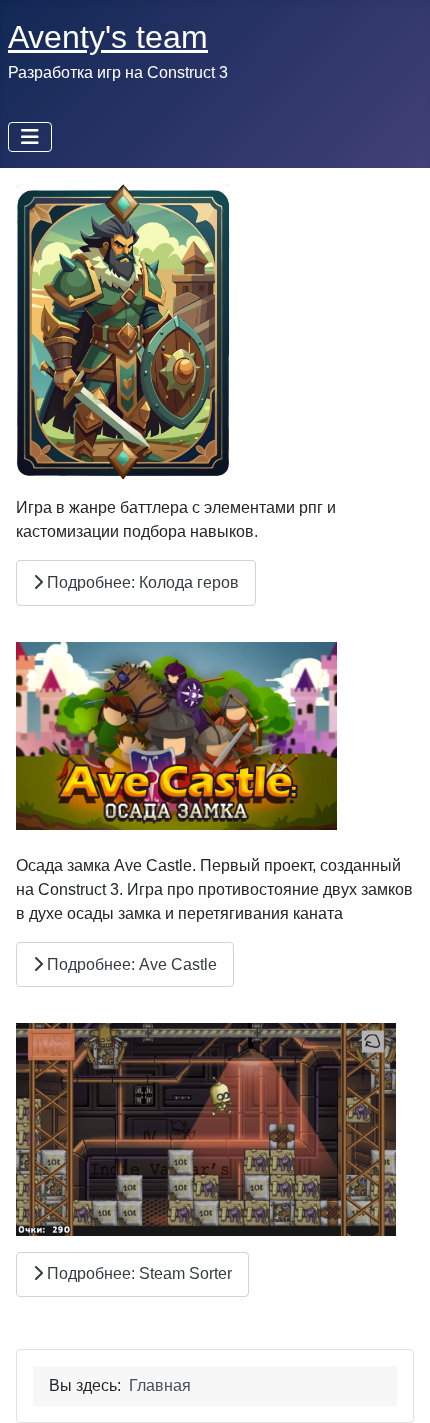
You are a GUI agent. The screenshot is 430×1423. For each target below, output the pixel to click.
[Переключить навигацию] (30, 137)
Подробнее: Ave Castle (130, 964)
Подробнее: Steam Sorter (137, 1273)
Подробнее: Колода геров (141, 582)
